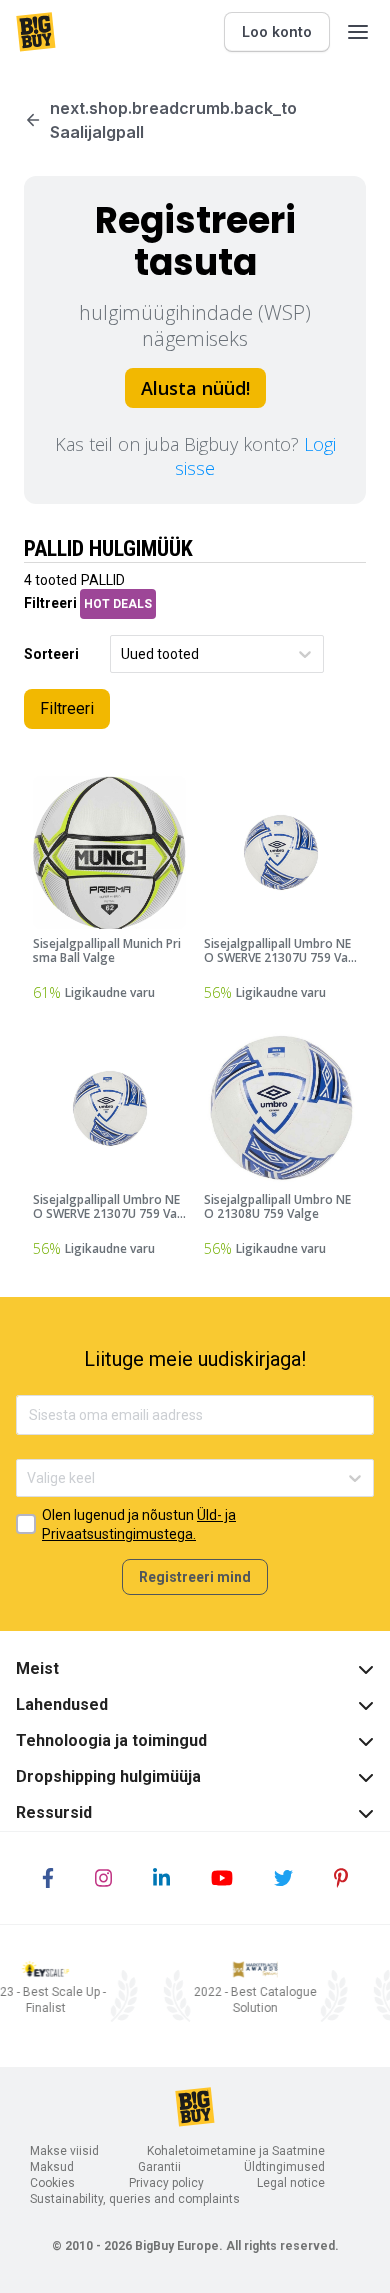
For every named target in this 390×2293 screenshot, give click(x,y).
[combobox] (122, 654)
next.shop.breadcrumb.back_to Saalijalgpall (173, 120)
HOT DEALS (118, 604)
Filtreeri (67, 708)
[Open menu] (358, 32)
